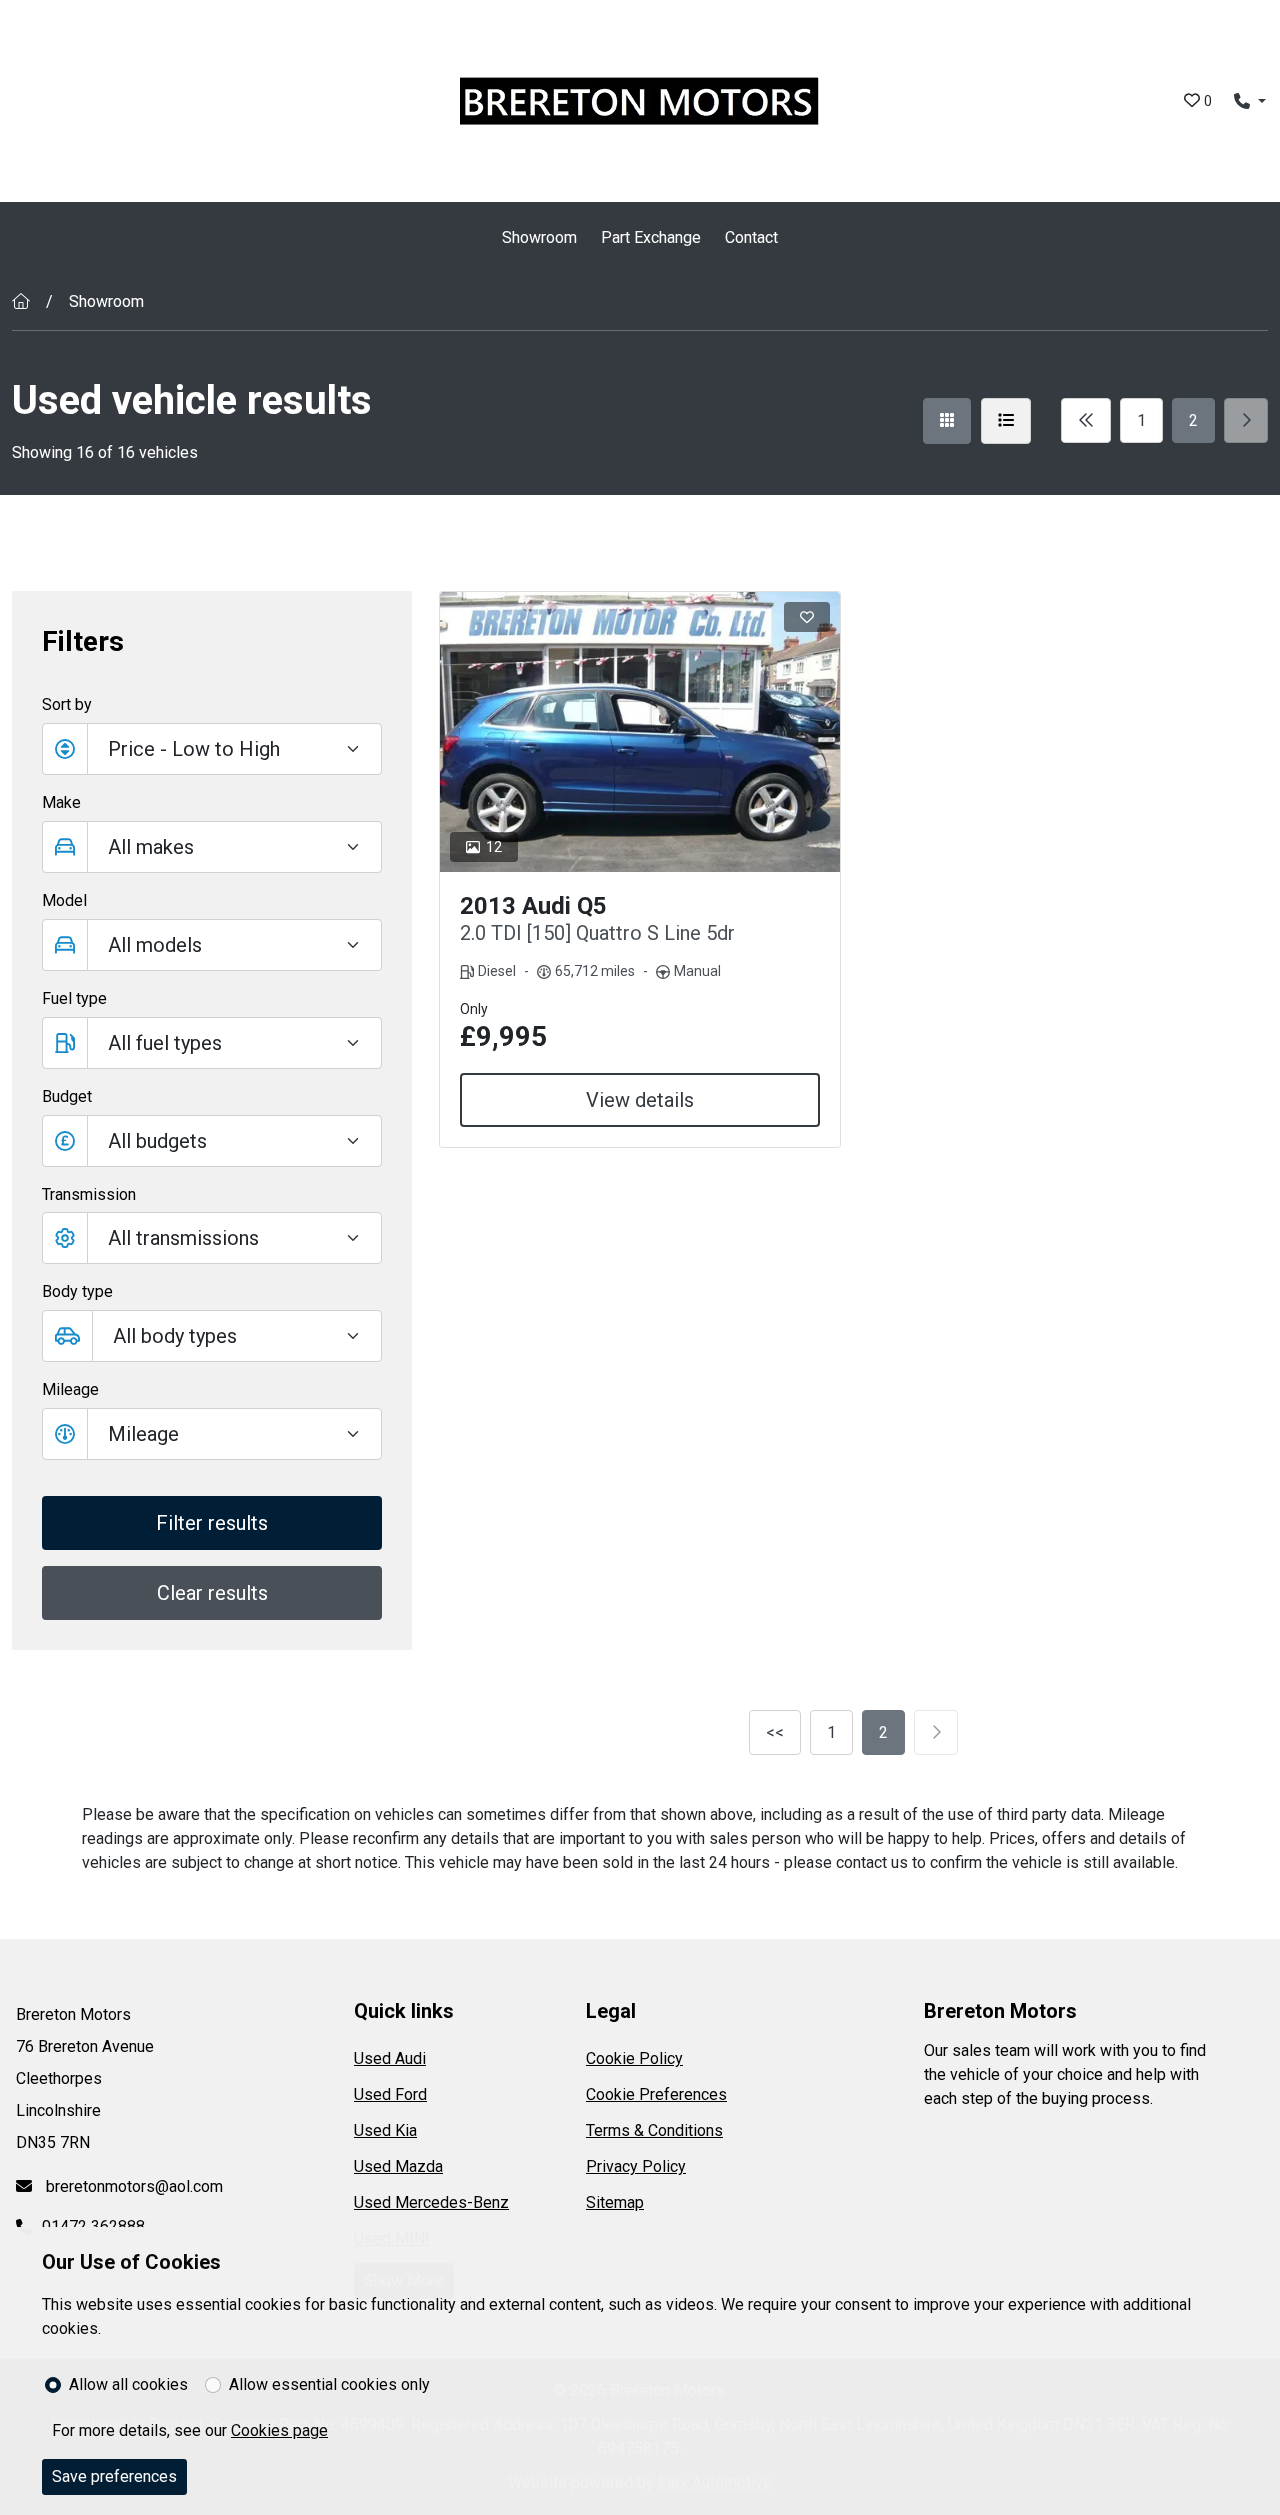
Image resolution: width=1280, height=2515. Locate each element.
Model (64, 900)
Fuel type (74, 998)
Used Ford (390, 2094)
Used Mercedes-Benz (431, 2202)
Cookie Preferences (656, 2094)
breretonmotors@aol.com (132, 2186)
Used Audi (390, 2058)
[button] (212, 1141)
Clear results (212, 1593)
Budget (67, 1096)
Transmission (89, 1194)
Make (61, 802)
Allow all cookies (128, 2384)
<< (775, 1732)
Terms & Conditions (654, 2130)
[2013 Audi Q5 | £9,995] (640, 732)
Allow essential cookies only (329, 2384)
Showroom (539, 237)
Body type (77, 1291)
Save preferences (114, 2476)
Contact (751, 237)
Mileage (70, 1389)
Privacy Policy (636, 2166)
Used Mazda (398, 2166)
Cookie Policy (634, 2058)
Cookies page (279, 2430)
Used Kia (385, 2130)
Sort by (67, 704)
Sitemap (615, 2202)
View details (640, 1100)
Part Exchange (651, 237)
